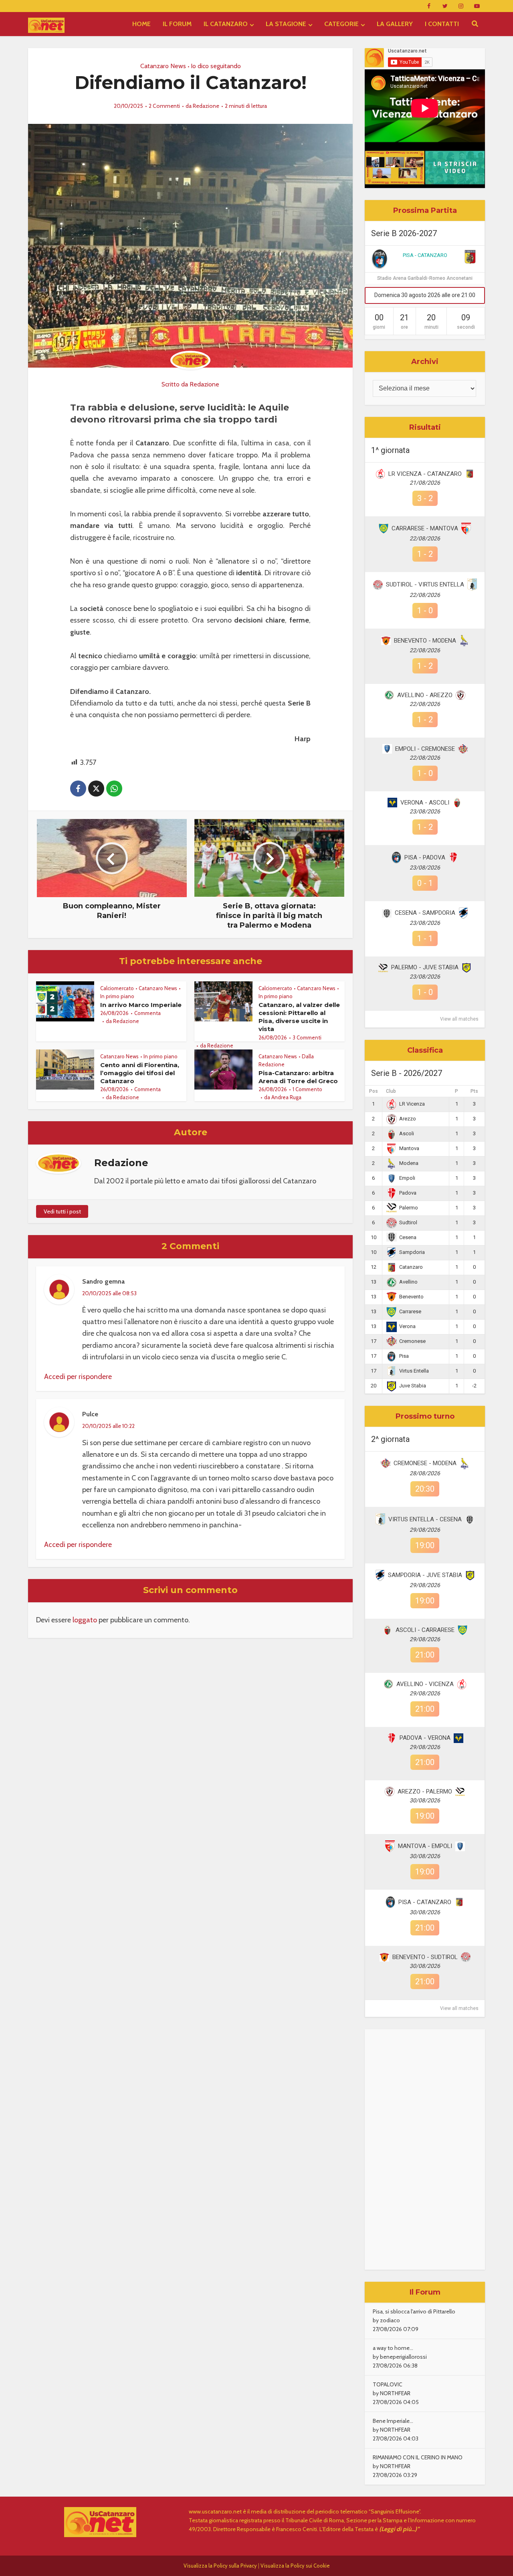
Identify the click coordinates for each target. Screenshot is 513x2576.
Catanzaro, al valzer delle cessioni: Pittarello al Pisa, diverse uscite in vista (299, 1017)
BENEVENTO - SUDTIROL (425, 1957)
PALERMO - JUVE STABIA (425, 967)
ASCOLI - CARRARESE (425, 1630)
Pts (474, 1091)
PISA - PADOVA (425, 857)
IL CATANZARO (226, 24)
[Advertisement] (425, 2149)
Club (391, 1091)
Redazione (206, 106)
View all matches (459, 1019)
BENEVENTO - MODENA (425, 641)
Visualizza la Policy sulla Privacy (220, 2566)
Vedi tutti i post (62, 1211)
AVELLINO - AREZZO (425, 695)
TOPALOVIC (388, 2384)
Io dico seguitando (216, 66)
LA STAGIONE (286, 24)
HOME (141, 24)
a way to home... (393, 2348)
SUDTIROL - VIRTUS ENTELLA (425, 584)
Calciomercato (117, 988)
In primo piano (117, 996)
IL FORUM (177, 24)
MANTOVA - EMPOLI (425, 1846)
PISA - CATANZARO (425, 255)
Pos (374, 1091)
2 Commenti (164, 106)
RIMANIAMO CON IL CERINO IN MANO (418, 2457)
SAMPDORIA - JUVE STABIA (425, 1575)
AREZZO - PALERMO (425, 1791)
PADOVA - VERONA (425, 1738)
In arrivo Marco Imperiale (141, 1005)
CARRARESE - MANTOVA (425, 528)
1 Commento (307, 1089)
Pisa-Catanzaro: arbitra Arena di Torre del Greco (298, 1077)
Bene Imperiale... (393, 2421)
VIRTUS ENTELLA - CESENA (425, 1519)
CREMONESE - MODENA (425, 1463)
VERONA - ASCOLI (425, 803)
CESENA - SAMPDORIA (425, 913)
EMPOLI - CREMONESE (425, 749)
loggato (85, 1620)
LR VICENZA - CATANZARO (425, 474)
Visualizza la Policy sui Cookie (295, 2566)
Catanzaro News (163, 66)
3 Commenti (307, 1037)
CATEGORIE (341, 24)
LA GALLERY (395, 24)
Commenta (147, 1013)
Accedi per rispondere (78, 1377)
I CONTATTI (442, 24)
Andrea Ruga (286, 1097)
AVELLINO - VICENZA (425, 1684)
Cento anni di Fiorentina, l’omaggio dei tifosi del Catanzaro (140, 1073)
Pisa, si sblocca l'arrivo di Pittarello (414, 2311)
